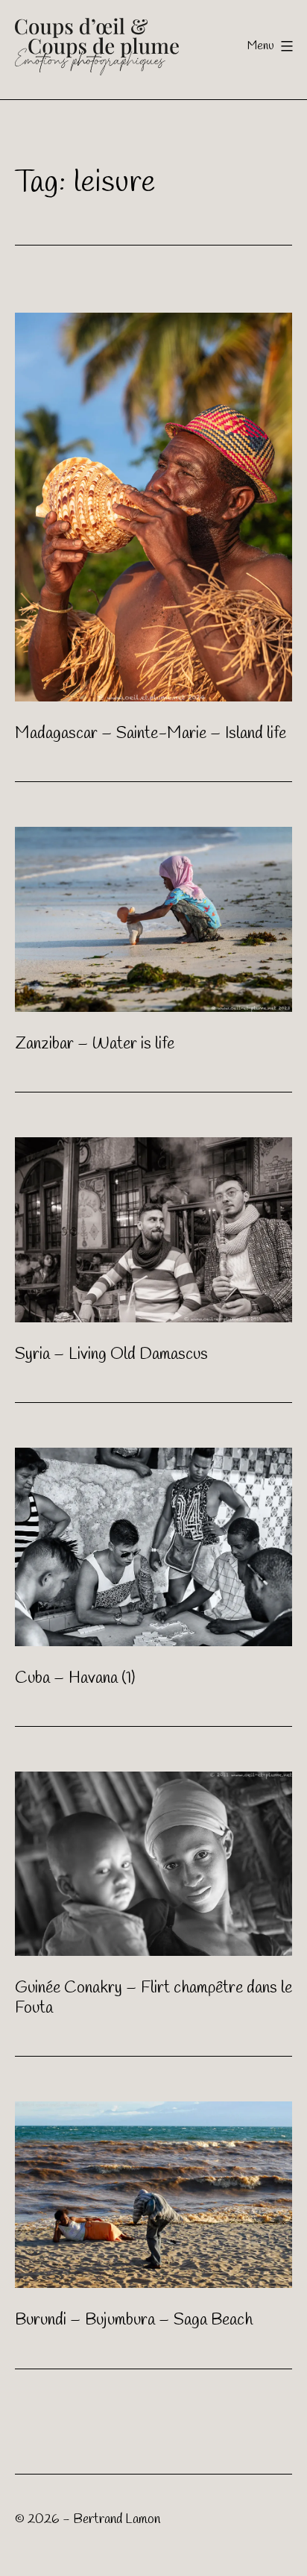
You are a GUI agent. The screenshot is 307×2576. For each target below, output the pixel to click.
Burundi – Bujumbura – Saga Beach (134, 2320)
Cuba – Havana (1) (75, 1678)
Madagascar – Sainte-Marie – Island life (151, 734)
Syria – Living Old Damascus (111, 1354)
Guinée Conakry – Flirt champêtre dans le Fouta (153, 1998)
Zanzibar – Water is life (95, 1044)
